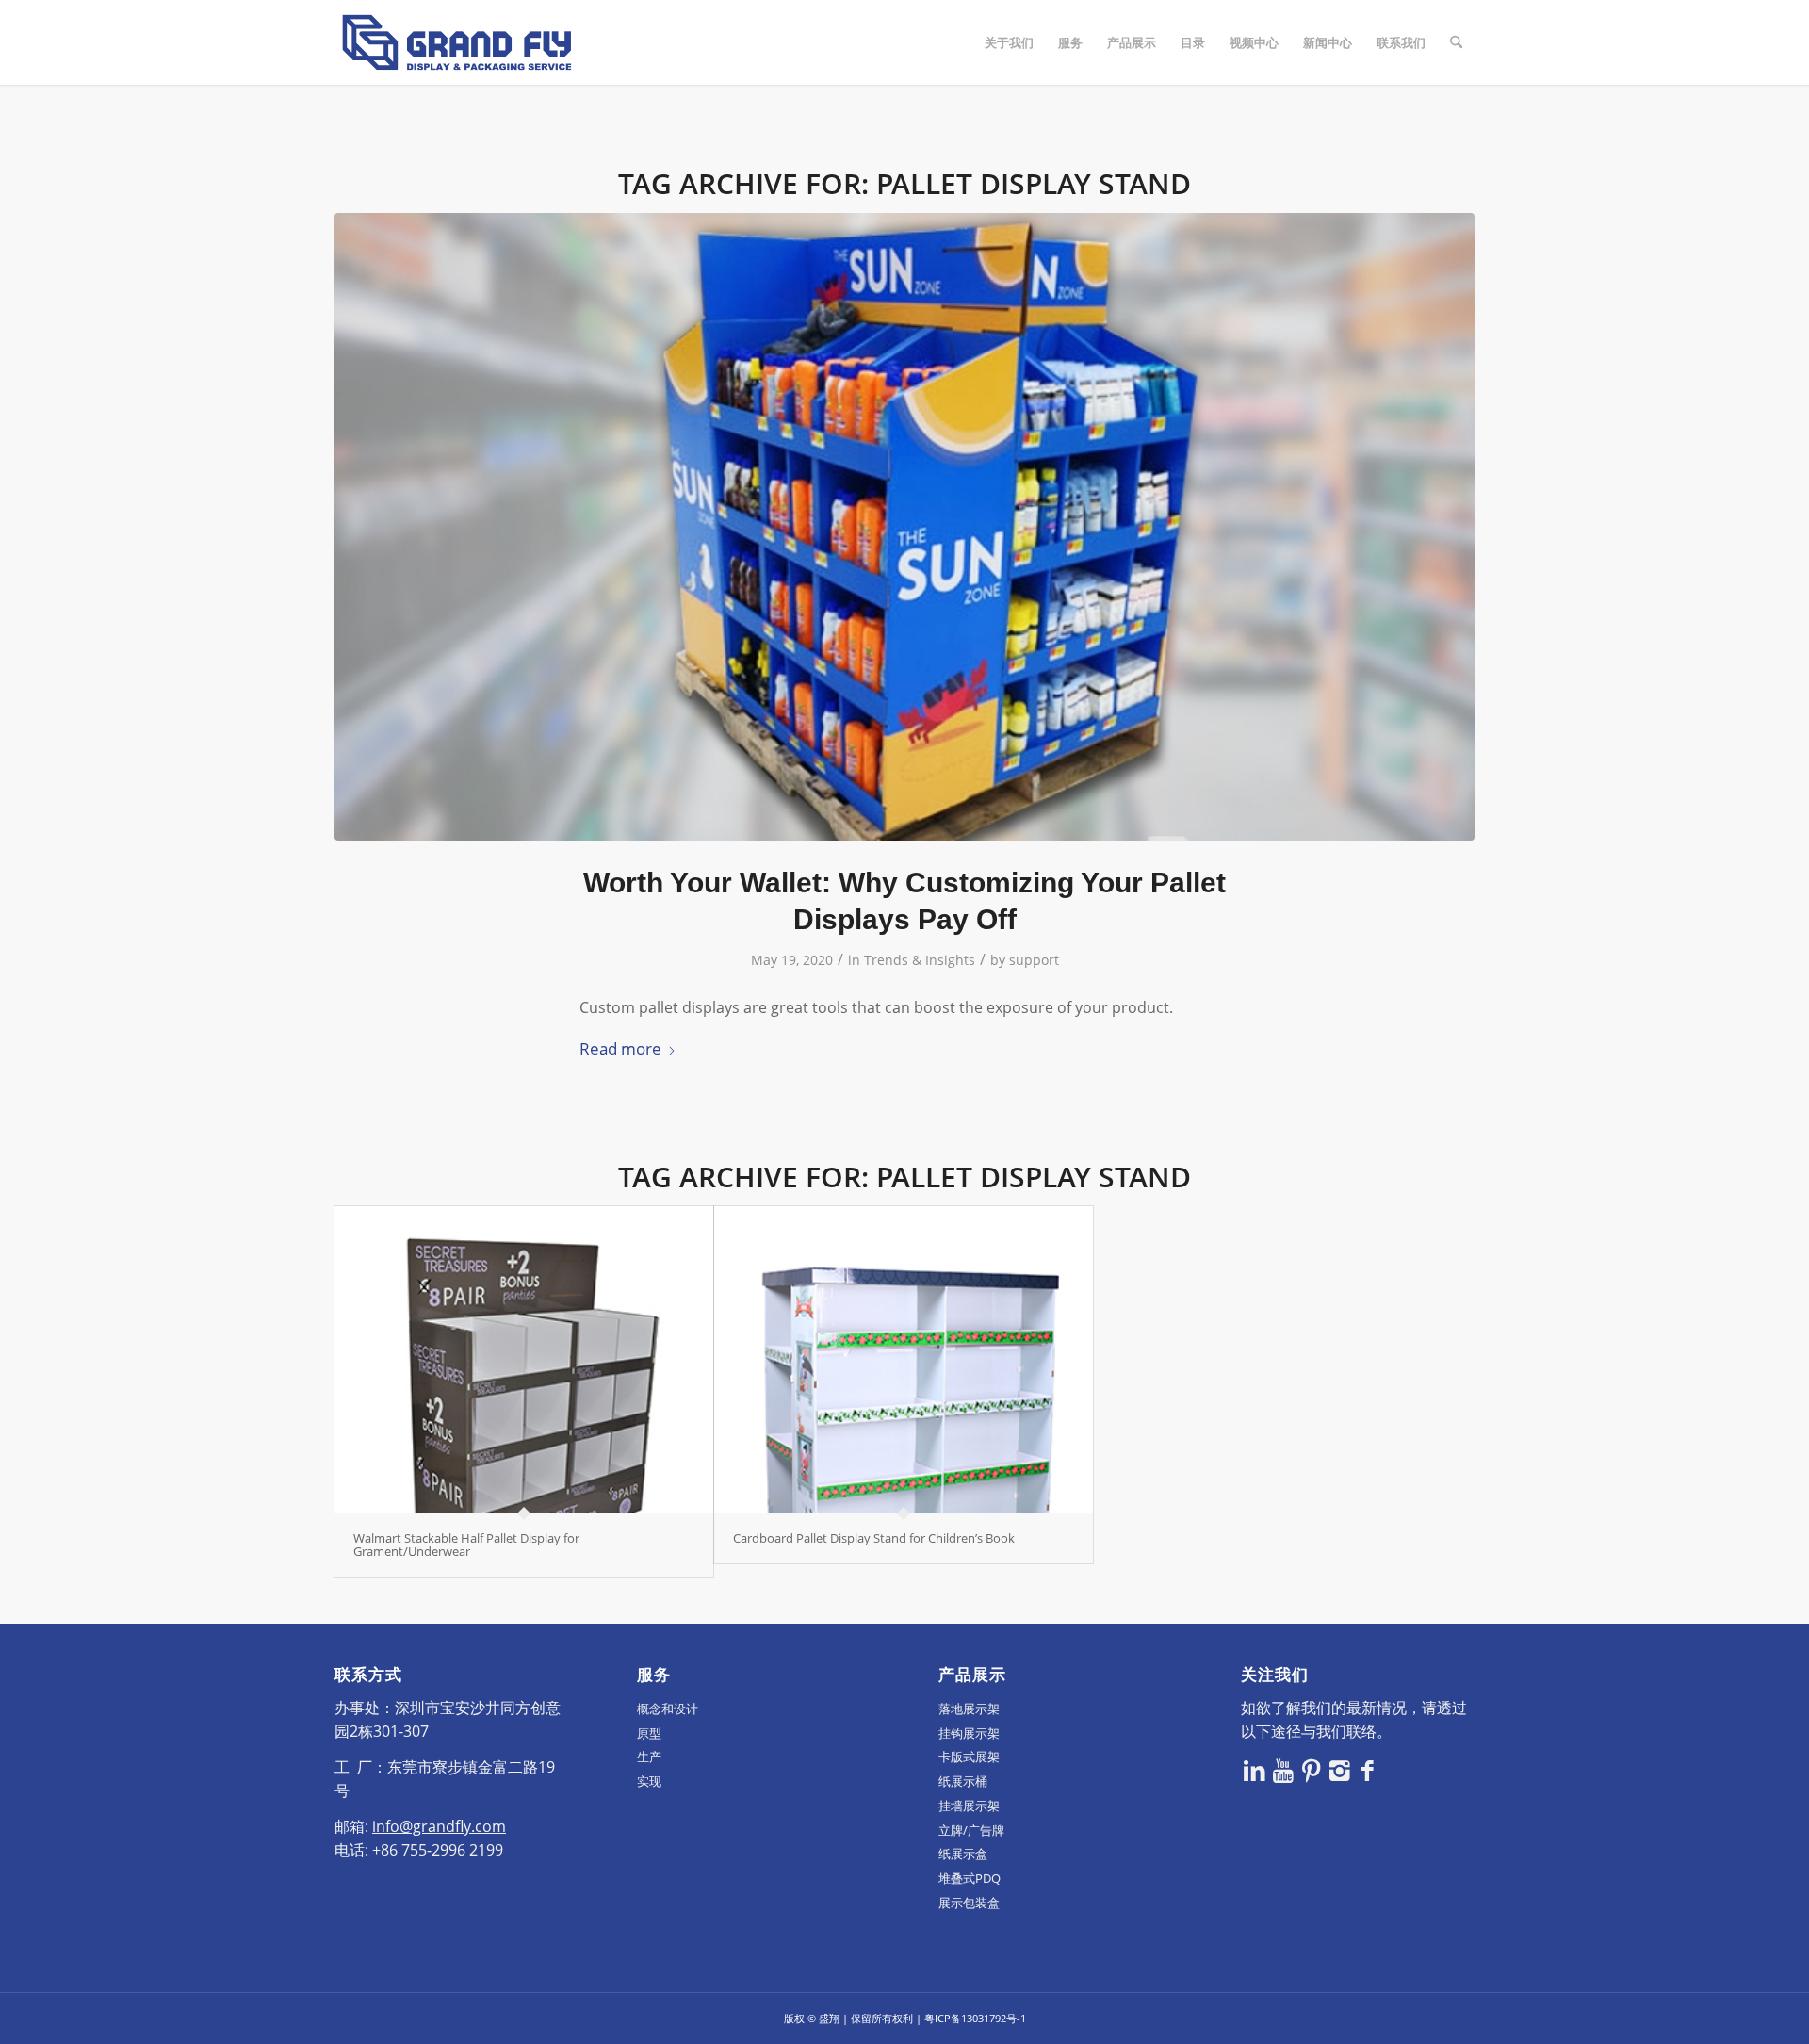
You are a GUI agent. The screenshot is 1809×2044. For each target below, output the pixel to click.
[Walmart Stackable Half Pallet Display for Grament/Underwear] (524, 1359)
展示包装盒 (969, 1903)
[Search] (1456, 42)
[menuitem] (1009, 42)
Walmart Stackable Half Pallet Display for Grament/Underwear (466, 1545)
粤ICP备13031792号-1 (975, 2018)
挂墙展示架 (969, 1806)
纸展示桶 (963, 1781)
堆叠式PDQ (970, 1878)
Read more (620, 1048)
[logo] (457, 42)
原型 (649, 1733)
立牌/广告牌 (971, 1830)
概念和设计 (668, 1709)
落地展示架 (969, 1709)
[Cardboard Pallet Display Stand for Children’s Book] (904, 1359)
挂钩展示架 (969, 1733)
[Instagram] (1340, 1770)
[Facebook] (1368, 1770)
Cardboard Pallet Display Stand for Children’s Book (874, 1538)
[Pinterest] (1312, 1770)
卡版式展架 (969, 1757)
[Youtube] (1283, 1770)
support (1034, 960)
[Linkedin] (1255, 1770)
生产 (649, 1757)
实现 (649, 1781)
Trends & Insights (920, 960)
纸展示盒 (963, 1854)
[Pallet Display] (904, 527)
